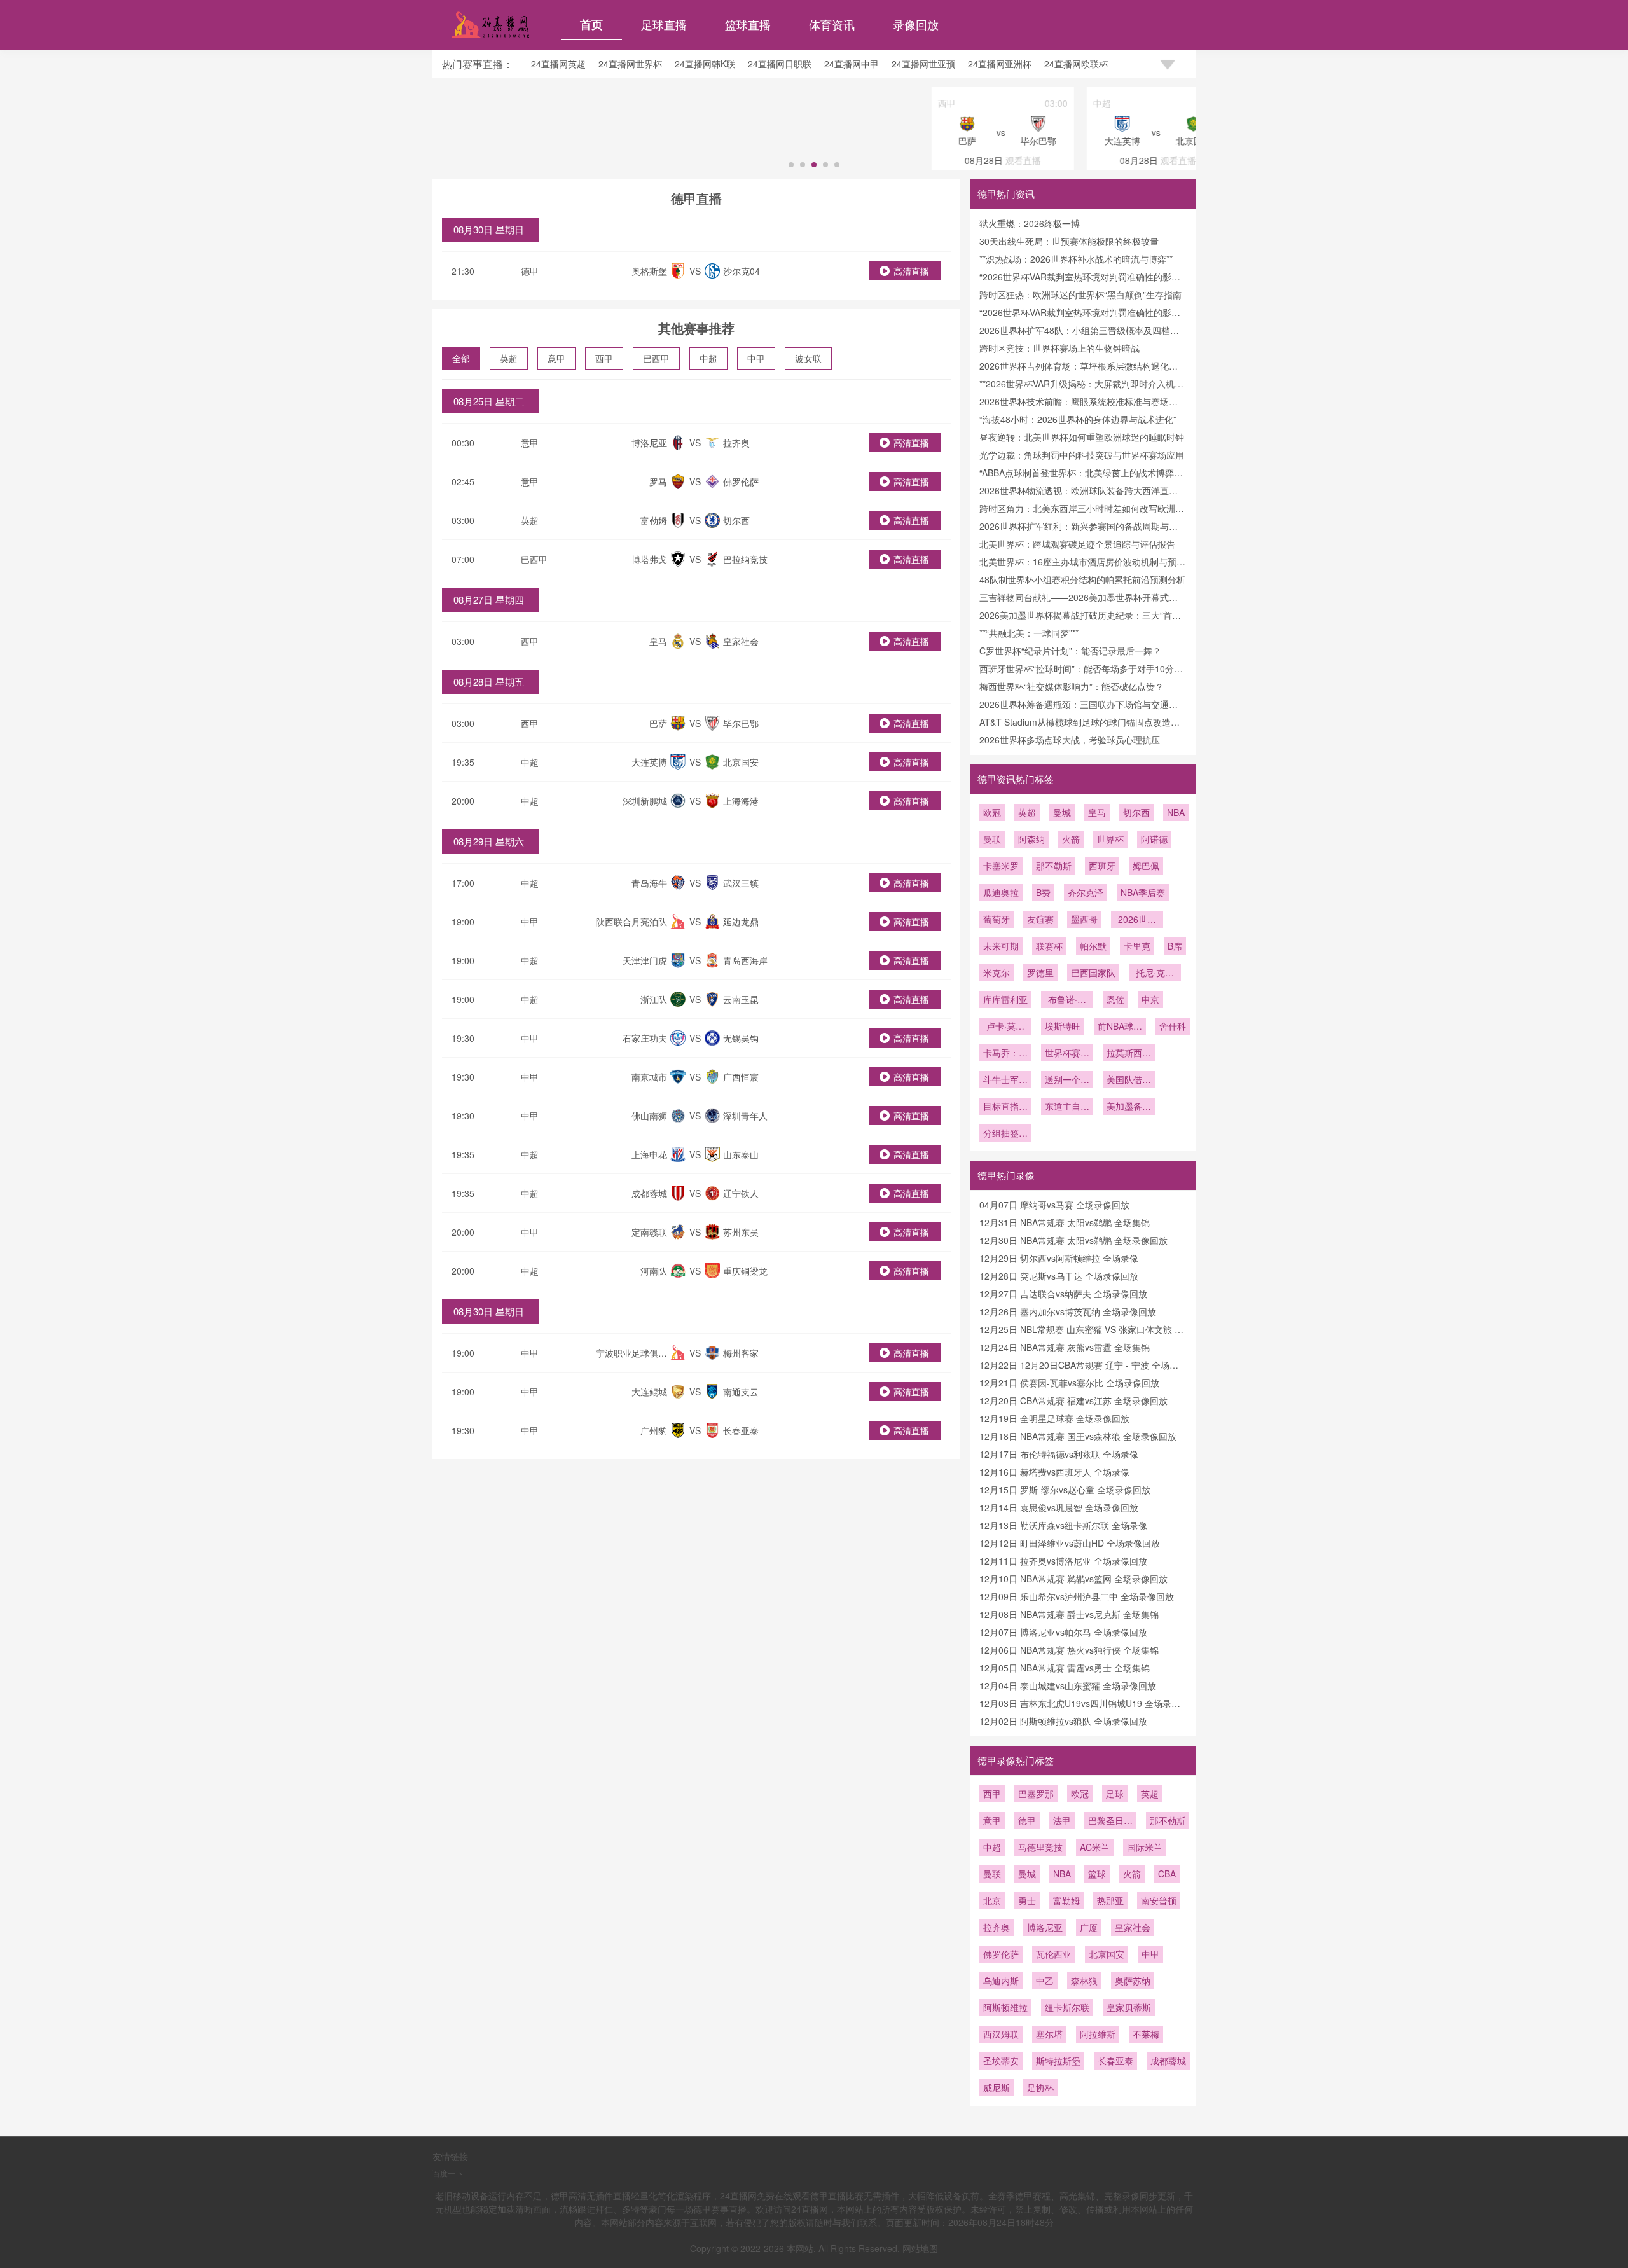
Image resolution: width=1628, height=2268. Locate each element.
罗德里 (1040, 972)
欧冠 (992, 812)
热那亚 (1110, 1900)
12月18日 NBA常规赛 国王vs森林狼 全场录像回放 (1078, 1436)
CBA (1167, 1874)
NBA (1176, 812)
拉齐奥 (997, 1927)
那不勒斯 (1054, 866)
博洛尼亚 (1045, 1927)
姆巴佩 (1146, 866)
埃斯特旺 (1063, 1026)
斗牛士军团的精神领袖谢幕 (1005, 1081)
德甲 (530, 271)
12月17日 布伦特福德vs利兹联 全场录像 (1059, 1454)
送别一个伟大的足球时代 (1067, 1081)
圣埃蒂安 (1001, 2061)
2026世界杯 (1137, 920)
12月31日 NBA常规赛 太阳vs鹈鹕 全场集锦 (1065, 1222)
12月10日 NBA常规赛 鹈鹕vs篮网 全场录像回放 (1073, 1579)
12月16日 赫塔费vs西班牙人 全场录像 (1054, 1472)
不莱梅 (1146, 2034)
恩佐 (1115, 999)
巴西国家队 (1093, 972)
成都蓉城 (1168, 2061)
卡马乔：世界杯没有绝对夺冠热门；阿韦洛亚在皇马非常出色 (1005, 1054)
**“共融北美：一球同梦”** (1029, 633)
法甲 (1062, 1820)
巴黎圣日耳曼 (1110, 1822)
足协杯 (1040, 2087)
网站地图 (920, 2248)
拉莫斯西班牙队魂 (1129, 1054)
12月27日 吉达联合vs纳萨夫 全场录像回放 (1063, 1294)
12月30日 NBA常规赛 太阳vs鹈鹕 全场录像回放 (1073, 1240)
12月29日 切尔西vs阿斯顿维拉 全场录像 (1059, 1258)
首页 (591, 24)
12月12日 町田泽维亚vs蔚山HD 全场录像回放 (1070, 1543)
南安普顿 (1159, 1900)
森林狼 (1084, 1981)
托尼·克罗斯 (1155, 974)
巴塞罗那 (1036, 1794)
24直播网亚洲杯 (1000, 64)
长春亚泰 (1115, 2061)
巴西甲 (656, 358)
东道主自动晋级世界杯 (1067, 1107)
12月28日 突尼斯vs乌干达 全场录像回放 (1059, 1276)
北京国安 (1107, 1954)
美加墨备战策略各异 (1129, 1107)
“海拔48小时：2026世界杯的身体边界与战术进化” (1078, 419)
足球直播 (664, 24)
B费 (1043, 892)
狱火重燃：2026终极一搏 (1030, 223)
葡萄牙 (997, 919)
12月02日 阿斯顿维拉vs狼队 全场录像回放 (1063, 1721)
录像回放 (916, 24)
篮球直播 (748, 24)
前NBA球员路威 (1120, 1027)
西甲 (604, 358)
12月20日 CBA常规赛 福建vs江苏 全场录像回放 (1073, 1400)
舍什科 (1173, 1026)
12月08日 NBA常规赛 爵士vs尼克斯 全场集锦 (1069, 1614)
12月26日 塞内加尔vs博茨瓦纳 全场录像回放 (1068, 1311)
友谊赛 (1040, 919)
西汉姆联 (1001, 2034)
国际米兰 (1145, 1847)
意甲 (556, 358)
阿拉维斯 (1098, 2034)
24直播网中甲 (852, 64)
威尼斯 (997, 2087)
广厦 (1089, 1927)
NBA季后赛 (1143, 892)
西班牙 (1102, 866)
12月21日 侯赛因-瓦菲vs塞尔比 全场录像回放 (1069, 1383)
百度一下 (448, 2173)
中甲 (756, 358)
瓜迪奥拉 (1001, 892)
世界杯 (1110, 839)
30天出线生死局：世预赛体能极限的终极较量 (1069, 241)
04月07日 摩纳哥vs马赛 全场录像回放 (1054, 1205)
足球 (1115, 1794)
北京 (992, 1900)
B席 (1175, 946)
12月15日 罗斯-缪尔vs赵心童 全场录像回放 (1065, 1490)
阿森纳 (1031, 839)
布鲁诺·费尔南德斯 (1067, 1000)
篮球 (1097, 1874)
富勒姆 (1066, 1900)
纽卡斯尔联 (1067, 2007)
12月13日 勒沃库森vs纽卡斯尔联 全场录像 (1063, 1525)
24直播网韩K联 (705, 64)
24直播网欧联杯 (1076, 64)
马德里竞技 (1040, 1847)
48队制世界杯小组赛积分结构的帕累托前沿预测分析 (1082, 579)
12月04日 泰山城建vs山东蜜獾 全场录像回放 (1068, 1685)
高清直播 (911, 271)
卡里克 (1137, 946)
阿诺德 (1154, 839)
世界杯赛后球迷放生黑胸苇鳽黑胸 (1067, 1054)
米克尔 (997, 972)
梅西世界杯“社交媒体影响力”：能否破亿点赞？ (1072, 686)
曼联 (992, 839)
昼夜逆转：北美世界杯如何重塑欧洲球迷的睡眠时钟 (1082, 437)
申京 (1150, 999)
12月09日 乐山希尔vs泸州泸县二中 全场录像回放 (1077, 1596)
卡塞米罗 (1001, 866)
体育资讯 (832, 24)
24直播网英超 (558, 64)
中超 (708, 358)
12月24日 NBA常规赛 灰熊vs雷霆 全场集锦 (1065, 1347)
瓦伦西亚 (1054, 1954)
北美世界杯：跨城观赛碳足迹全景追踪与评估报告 (1077, 544)
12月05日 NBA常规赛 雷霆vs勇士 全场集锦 (1065, 1668)
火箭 (1071, 839)
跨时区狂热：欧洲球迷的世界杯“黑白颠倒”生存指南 (1080, 294)
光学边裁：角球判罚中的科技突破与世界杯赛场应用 (1082, 455)
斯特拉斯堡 (1058, 2061)
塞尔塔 (1049, 2034)
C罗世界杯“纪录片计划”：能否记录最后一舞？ (1070, 651)
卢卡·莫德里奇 (1005, 1027)
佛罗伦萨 (1001, 1954)
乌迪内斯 (1001, 1981)
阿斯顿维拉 (1005, 2007)
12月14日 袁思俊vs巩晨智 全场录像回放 (1059, 1507)
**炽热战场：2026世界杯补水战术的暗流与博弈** (1076, 259)
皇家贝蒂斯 (1129, 2007)
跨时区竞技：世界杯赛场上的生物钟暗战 (1059, 348)
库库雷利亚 (1005, 999)
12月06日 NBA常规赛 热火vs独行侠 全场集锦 (1069, 1650)
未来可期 (1001, 946)
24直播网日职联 (780, 64)
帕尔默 (1093, 946)
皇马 (1097, 812)
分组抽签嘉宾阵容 (1005, 1134)
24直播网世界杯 (630, 64)
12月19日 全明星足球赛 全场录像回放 (1054, 1418)
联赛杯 (1049, 946)
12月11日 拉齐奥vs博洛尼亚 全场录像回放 (1063, 1561)
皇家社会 (1133, 1927)
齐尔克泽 (1086, 892)
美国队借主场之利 (1129, 1081)
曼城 (1062, 812)
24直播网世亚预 (923, 64)
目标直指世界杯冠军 (1005, 1107)
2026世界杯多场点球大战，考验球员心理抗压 (1070, 740)
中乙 (1045, 1981)
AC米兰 (1095, 1847)
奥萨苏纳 (1133, 1981)
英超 (509, 358)
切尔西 (1136, 812)
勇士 (1027, 1900)
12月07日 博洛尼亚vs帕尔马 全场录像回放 (1063, 1632)
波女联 (808, 358)
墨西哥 (1084, 919)
